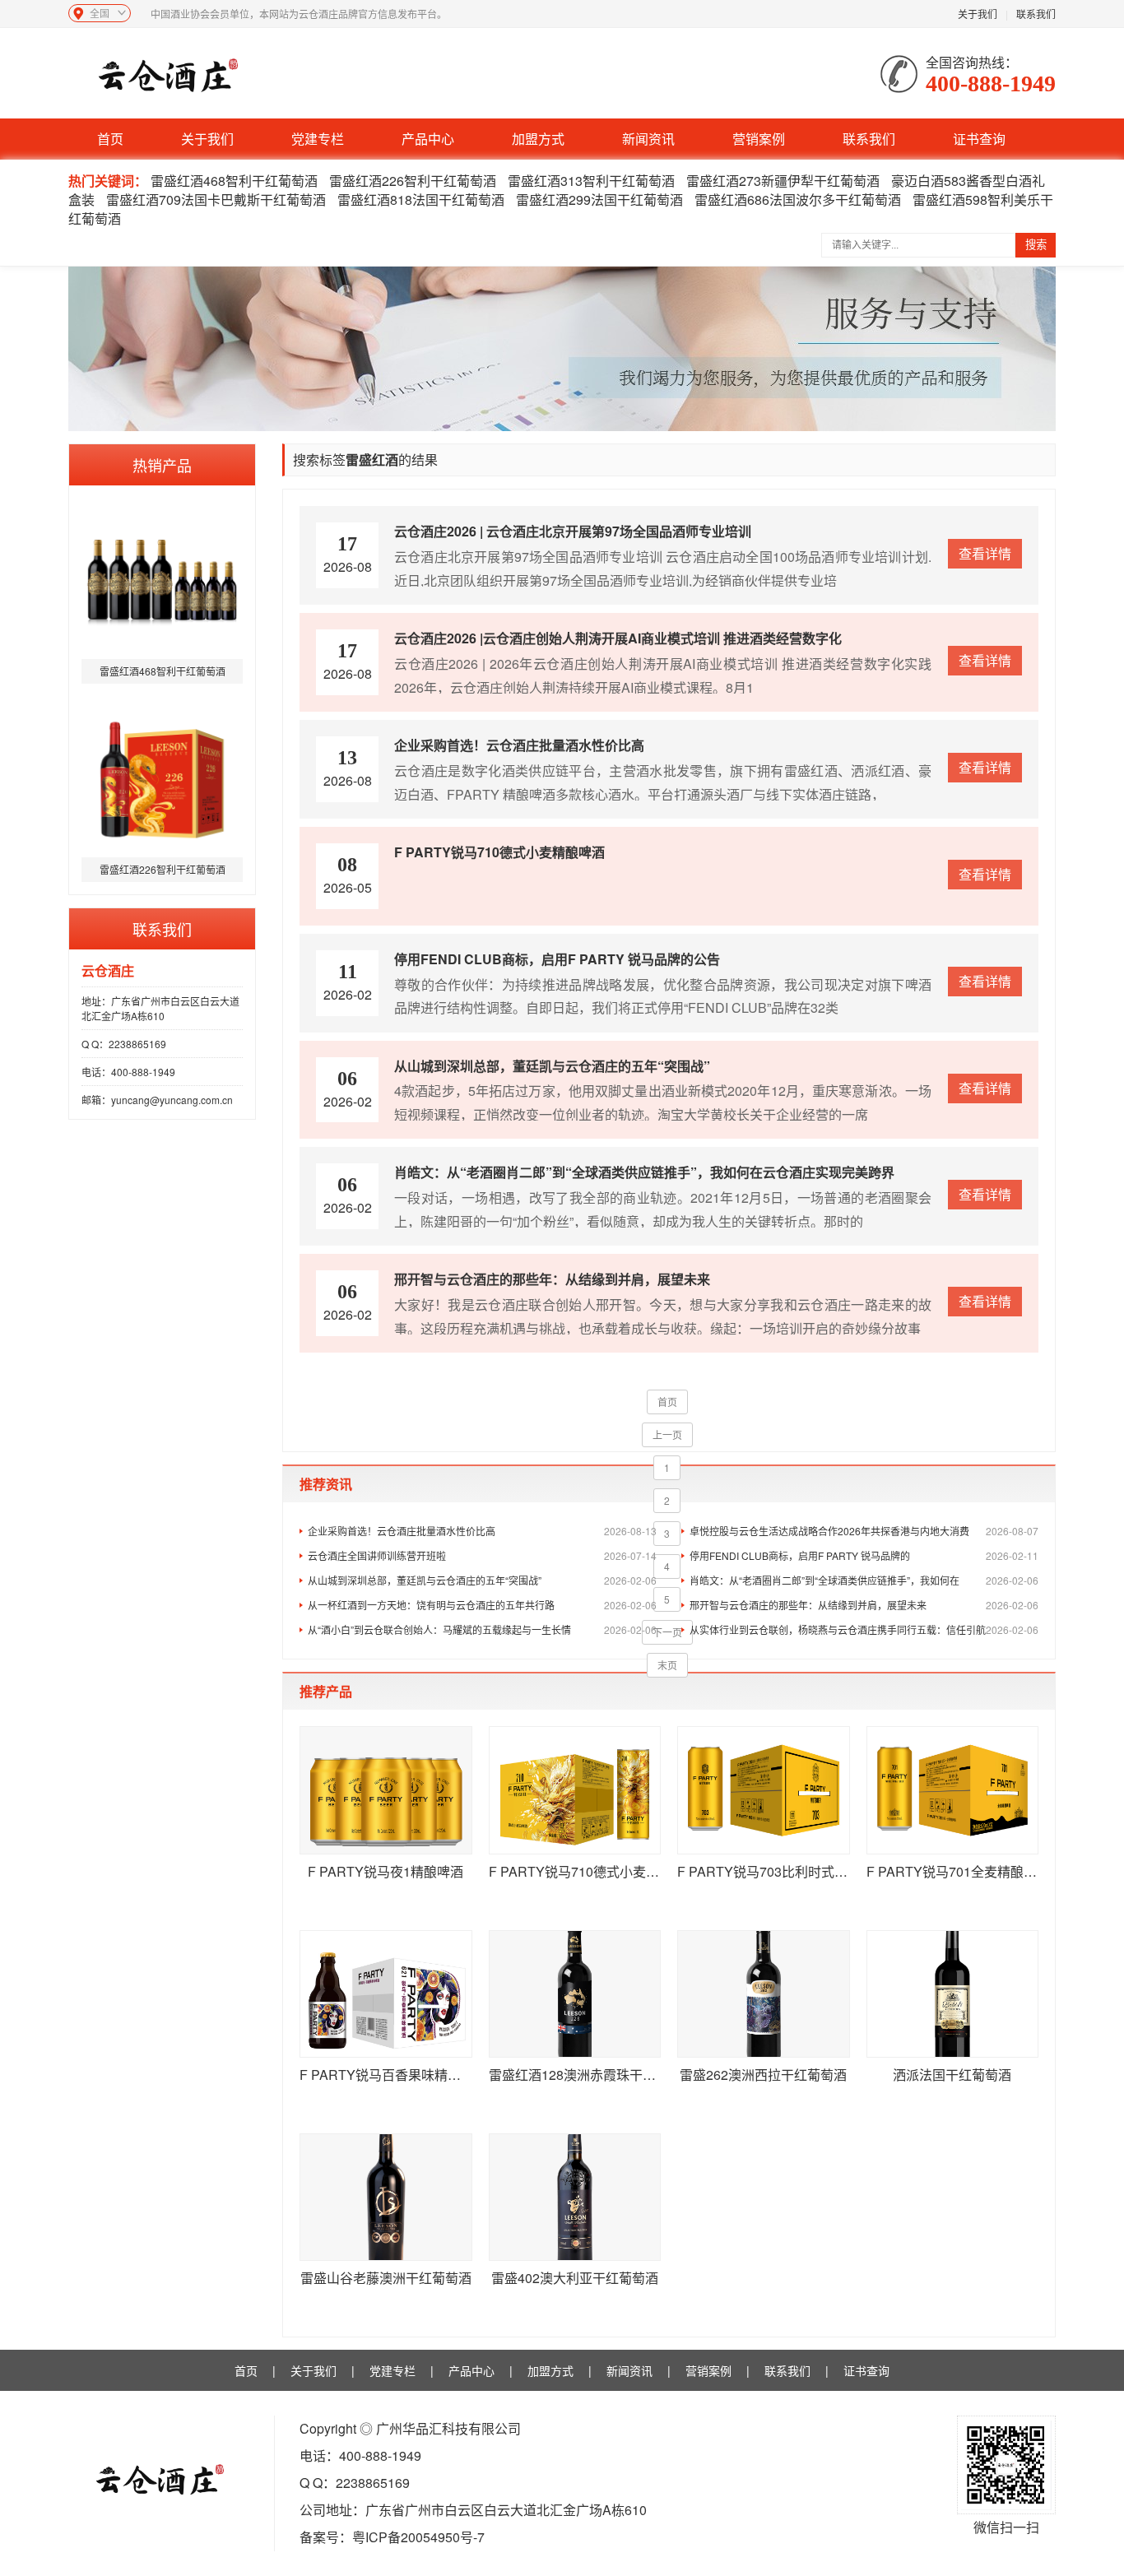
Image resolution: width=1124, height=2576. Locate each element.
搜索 (1036, 245)
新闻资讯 (648, 139)
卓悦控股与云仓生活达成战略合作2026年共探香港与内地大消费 (864, 1531)
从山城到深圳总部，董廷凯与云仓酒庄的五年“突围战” (482, 1580)
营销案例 (759, 139)
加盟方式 (538, 139)
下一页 (667, 1632)
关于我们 (978, 14)
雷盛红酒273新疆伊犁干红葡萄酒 (783, 181)
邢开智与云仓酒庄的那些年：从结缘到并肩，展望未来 (864, 1605)
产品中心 (428, 139)
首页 (110, 139)
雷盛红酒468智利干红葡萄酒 (234, 181)
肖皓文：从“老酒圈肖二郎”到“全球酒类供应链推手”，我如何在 (864, 1580)
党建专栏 (318, 139)
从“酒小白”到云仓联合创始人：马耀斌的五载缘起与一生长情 (482, 1629)
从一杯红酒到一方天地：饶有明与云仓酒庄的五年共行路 (482, 1605)
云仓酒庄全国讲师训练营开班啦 (482, 1555)
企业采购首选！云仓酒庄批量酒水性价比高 (482, 1531)
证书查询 (979, 139)
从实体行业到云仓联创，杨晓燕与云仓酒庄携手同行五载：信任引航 (864, 1629)
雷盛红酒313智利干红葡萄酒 (591, 181)
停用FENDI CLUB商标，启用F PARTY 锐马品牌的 (864, 1555)
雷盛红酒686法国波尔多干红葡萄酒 (798, 200)
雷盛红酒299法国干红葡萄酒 (599, 200)
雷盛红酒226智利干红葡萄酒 (413, 181)
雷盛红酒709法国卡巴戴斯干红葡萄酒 (216, 200)
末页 (667, 1665)
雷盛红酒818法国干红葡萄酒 (421, 200)
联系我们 (1036, 14)
